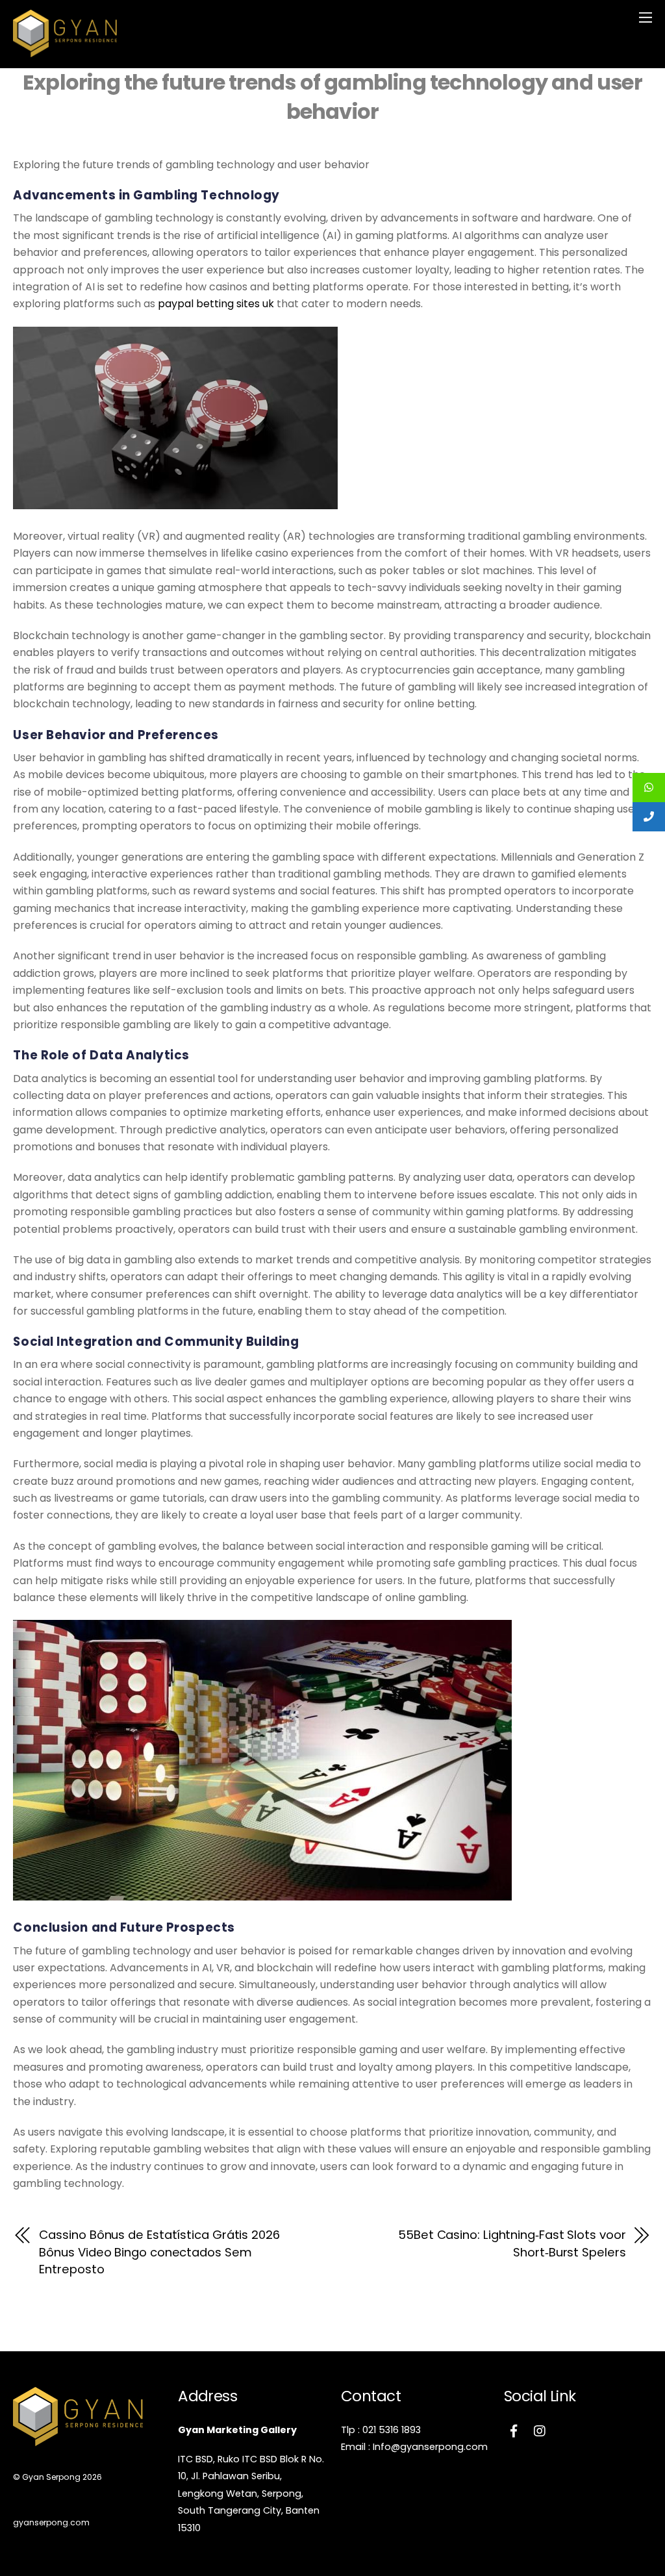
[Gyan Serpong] (65, 52)
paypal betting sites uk (216, 304)
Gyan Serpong (51, 2477)
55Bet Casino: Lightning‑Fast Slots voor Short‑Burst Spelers (512, 2243)
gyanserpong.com (51, 2522)
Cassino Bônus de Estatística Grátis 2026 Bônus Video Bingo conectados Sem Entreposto (159, 2252)
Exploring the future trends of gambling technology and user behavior (332, 97)
